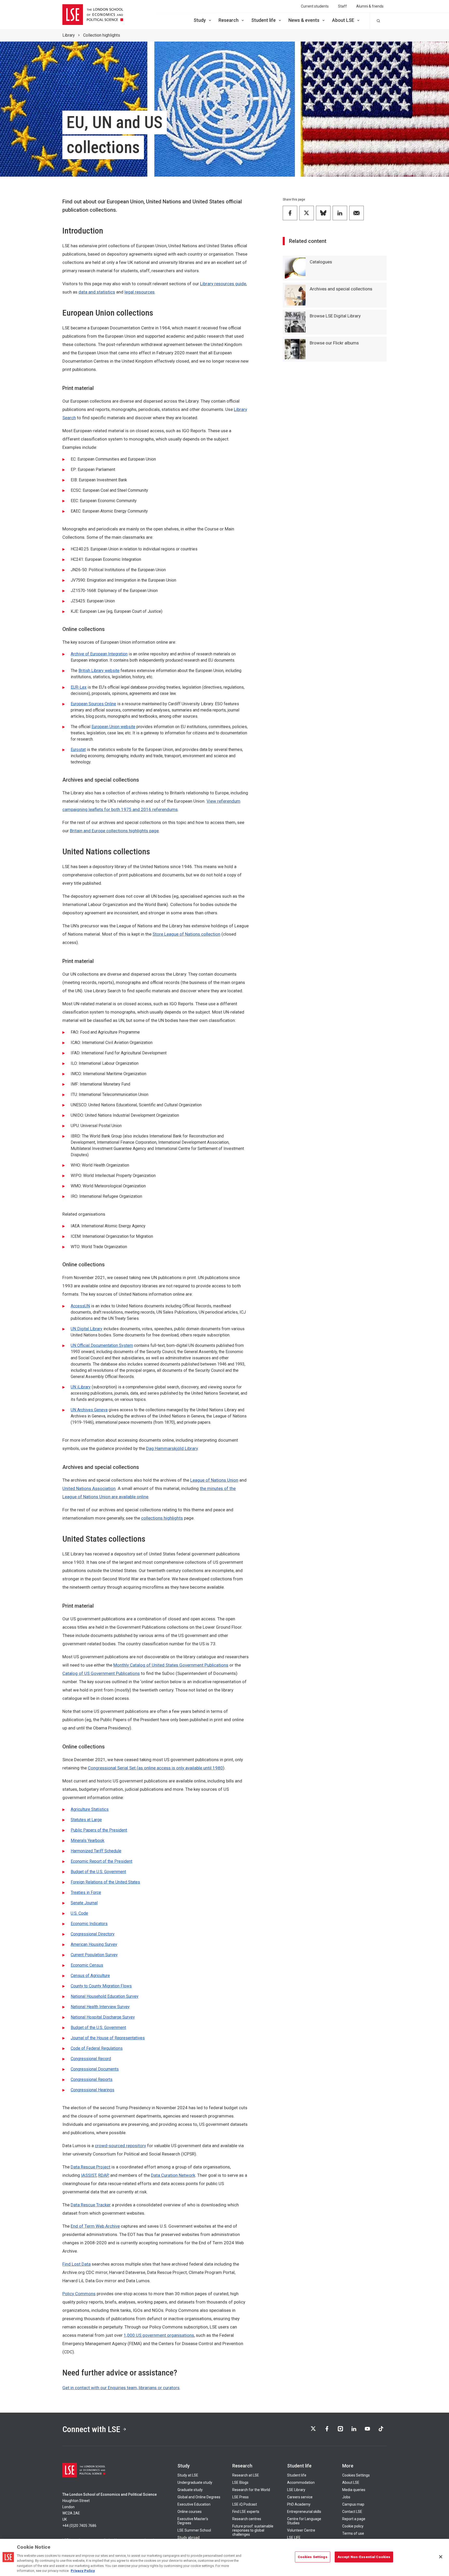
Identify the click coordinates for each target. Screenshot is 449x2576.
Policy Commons (79, 2294)
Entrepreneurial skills (304, 2512)
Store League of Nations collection (186, 934)
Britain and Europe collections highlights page (114, 831)
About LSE (343, 20)
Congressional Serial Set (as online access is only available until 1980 (155, 1768)
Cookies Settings (356, 2475)
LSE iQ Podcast (245, 2504)
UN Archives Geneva (89, 1410)
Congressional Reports (92, 2079)
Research (229, 20)
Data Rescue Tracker (91, 2205)
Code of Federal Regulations (97, 2048)
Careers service (300, 2497)
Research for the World (251, 2490)
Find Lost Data (77, 2264)
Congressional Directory (93, 1934)
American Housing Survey (94, 1944)
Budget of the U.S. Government (98, 1872)
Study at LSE (188, 2475)
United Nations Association (89, 1488)
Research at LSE (246, 2475)
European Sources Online (93, 704)
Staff (342, 6)
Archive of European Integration (99, 654)
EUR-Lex (79, 687)
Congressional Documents (95, 2069)
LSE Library (296, 2490)
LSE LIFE (294, 2538)
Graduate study (190, 2490)
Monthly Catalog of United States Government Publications (171, 1665)
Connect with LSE (91, 2429)
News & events (304, 20)
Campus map (353, 2504)
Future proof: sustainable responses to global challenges (253, 2530)
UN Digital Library (87, 1329)
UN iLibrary (81, 1387)
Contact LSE (352, 2512)
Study (200, 20)
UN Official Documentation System (102, 1345)
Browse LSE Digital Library (335, 316)
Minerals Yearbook (88, 1841)
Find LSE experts (246, 2512)
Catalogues (321, 262)
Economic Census (87, 1965)
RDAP (103, 2175)
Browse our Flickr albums (334, 343)
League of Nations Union (214, 1480)
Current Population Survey (94, 1955)
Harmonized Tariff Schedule (96, 1851)
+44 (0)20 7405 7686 (79, 2526)
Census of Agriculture (90, 1976)
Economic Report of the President (101, 1861)
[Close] (441, 2557)
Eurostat (78, 750)
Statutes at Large (86, 1820)
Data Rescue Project (91, 2167)
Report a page (354, 2519)
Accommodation (301, 2482)
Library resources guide (223, 284)
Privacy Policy (83, 2571)
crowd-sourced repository (120, 2146)
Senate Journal (84, 1903)
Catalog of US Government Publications (101, 1673)
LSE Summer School (194, 2530)
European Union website (113, 727)
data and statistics (97, 292)
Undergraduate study (195, 2482)
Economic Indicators (89, 1924)
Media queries (354, 2490)
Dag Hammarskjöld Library (172, 1448)
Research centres (247, 2519)
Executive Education (194, 2504)
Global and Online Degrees (199, 2497)
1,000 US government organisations (159, 2335)
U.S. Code (79, 1913)
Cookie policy (353, 2526)
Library (69, 35)
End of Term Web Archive (95, 2226)
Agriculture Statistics (90, 1809)
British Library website (99, 671)
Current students (315, 6)
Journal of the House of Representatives (108, 2038)
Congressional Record (91, 2059)
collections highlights (162, 1518)
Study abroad (189, 2538)
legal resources (140, 292)
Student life (263, 20)
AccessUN (80, 1306)
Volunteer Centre (301, 2530)
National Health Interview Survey (100, 2007)
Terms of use (353, 2533)
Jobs (346, 2497)
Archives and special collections (341, 289)
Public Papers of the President (99, 1830)
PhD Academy (299, 2504)
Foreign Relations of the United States (105, 1882)
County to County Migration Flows (101, 1986)
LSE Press (240, 2497)
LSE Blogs (240, 2482)
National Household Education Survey (105, 1996)
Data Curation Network (173, 2175)
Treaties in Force (86, 1892)
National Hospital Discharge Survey (103, 2017)
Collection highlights (102, 35)
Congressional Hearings (93, 2090)
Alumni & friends (370, 6)
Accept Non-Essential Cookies (364, 2557)
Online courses (190, 2512)
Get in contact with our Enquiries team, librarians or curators (121, 2388)
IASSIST (89, 2175)
